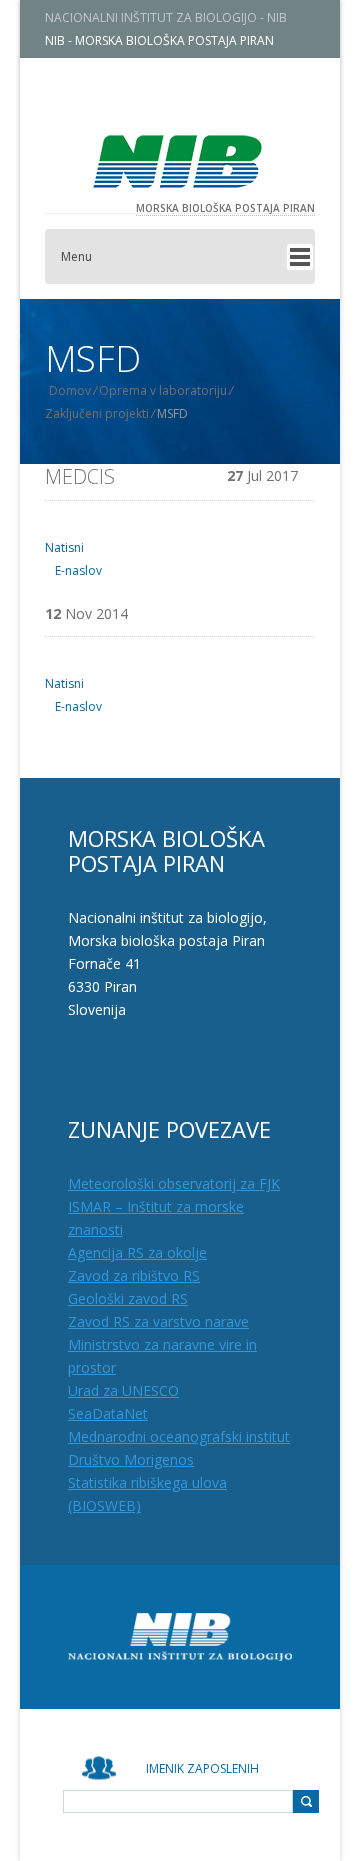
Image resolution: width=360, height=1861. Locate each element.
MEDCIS (80, 476)
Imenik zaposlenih (202, 1768)
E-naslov (77, 570)
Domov (70, 390)
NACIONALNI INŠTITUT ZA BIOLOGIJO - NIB (166, 17)
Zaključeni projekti (97, 413)
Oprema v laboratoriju (163, 390)
